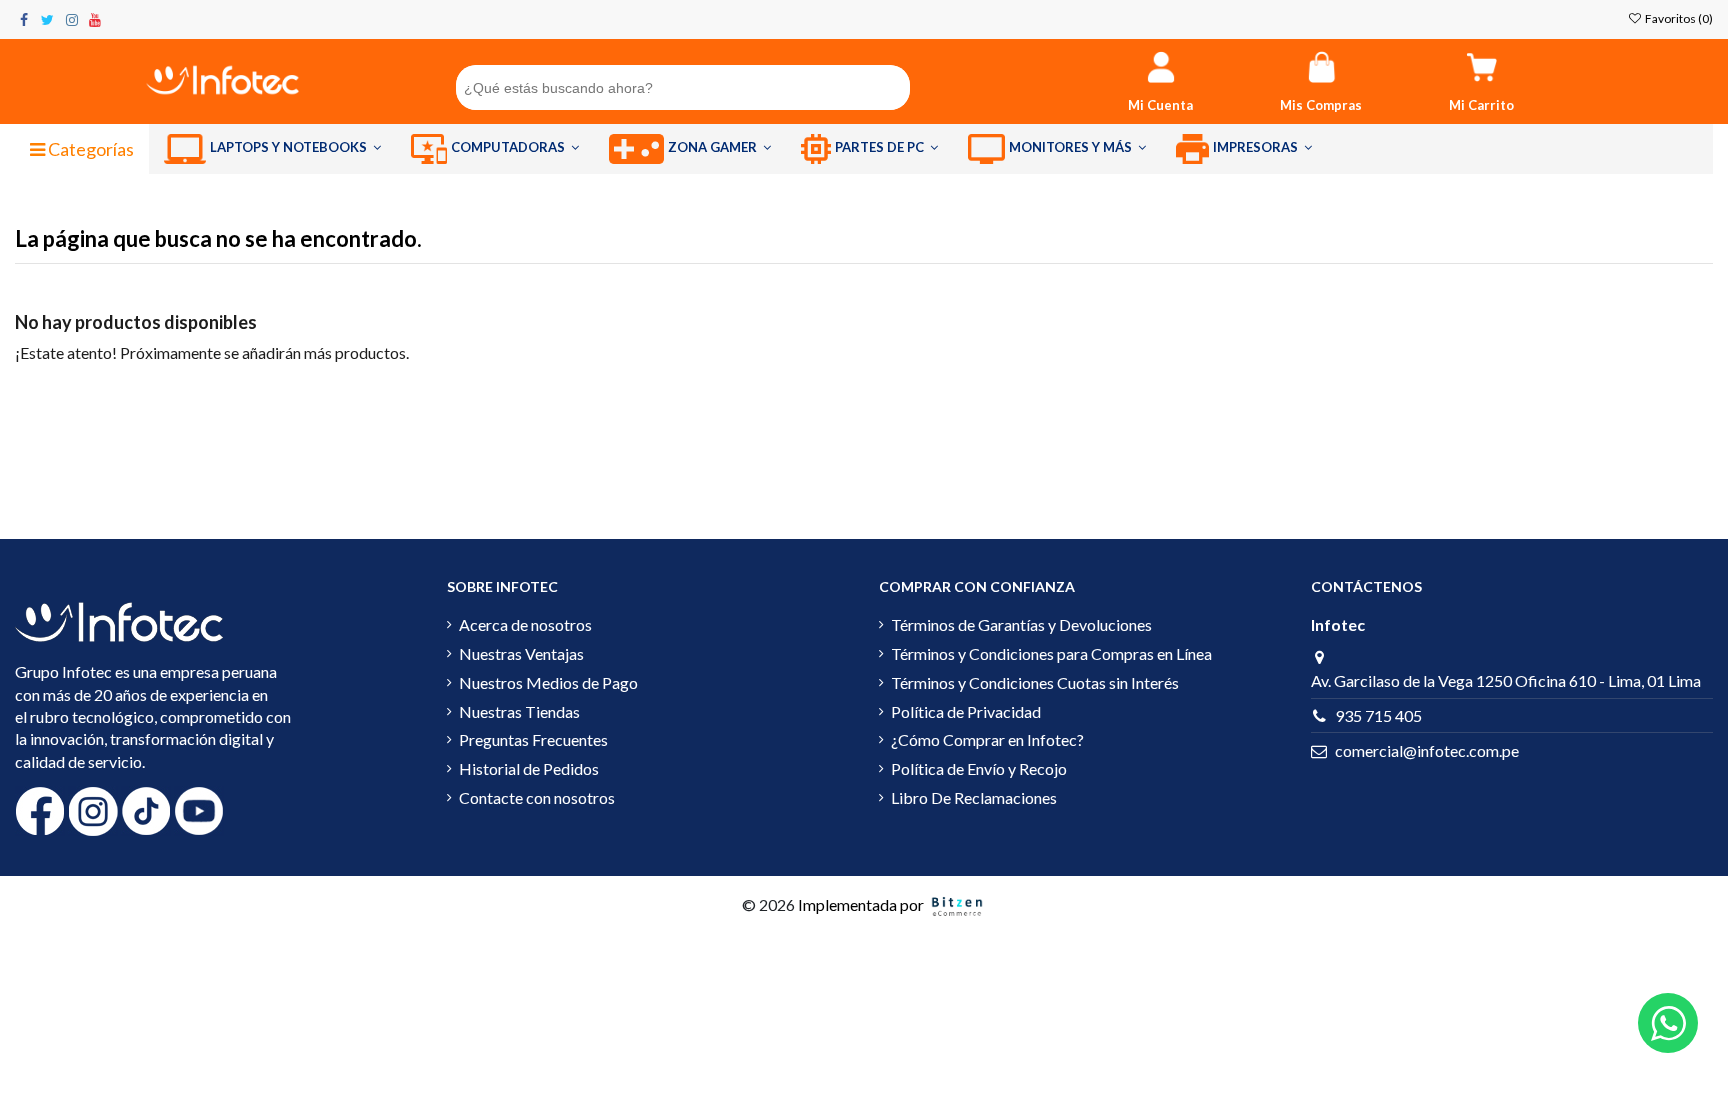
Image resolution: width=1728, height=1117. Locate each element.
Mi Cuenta (1160, 105)
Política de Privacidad (966, 711)
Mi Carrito (1481, 105)
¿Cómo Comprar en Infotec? (987, 739)
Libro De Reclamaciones (974, 797)
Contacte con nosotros (537, 797)
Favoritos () (1678, 18)
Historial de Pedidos (529, 768)
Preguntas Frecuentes (533, 739)
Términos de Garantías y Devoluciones (1021, 624)
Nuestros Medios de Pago (548, 682)
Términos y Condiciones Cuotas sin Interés (1035, 682)
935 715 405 (1378, 715)
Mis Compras (1321, 105)
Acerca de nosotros (525, 624)
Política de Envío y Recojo (979, 768)
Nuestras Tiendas (519, 711)
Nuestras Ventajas (521, 653)
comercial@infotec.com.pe (1427, 750)
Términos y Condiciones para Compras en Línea (1051, 653)
